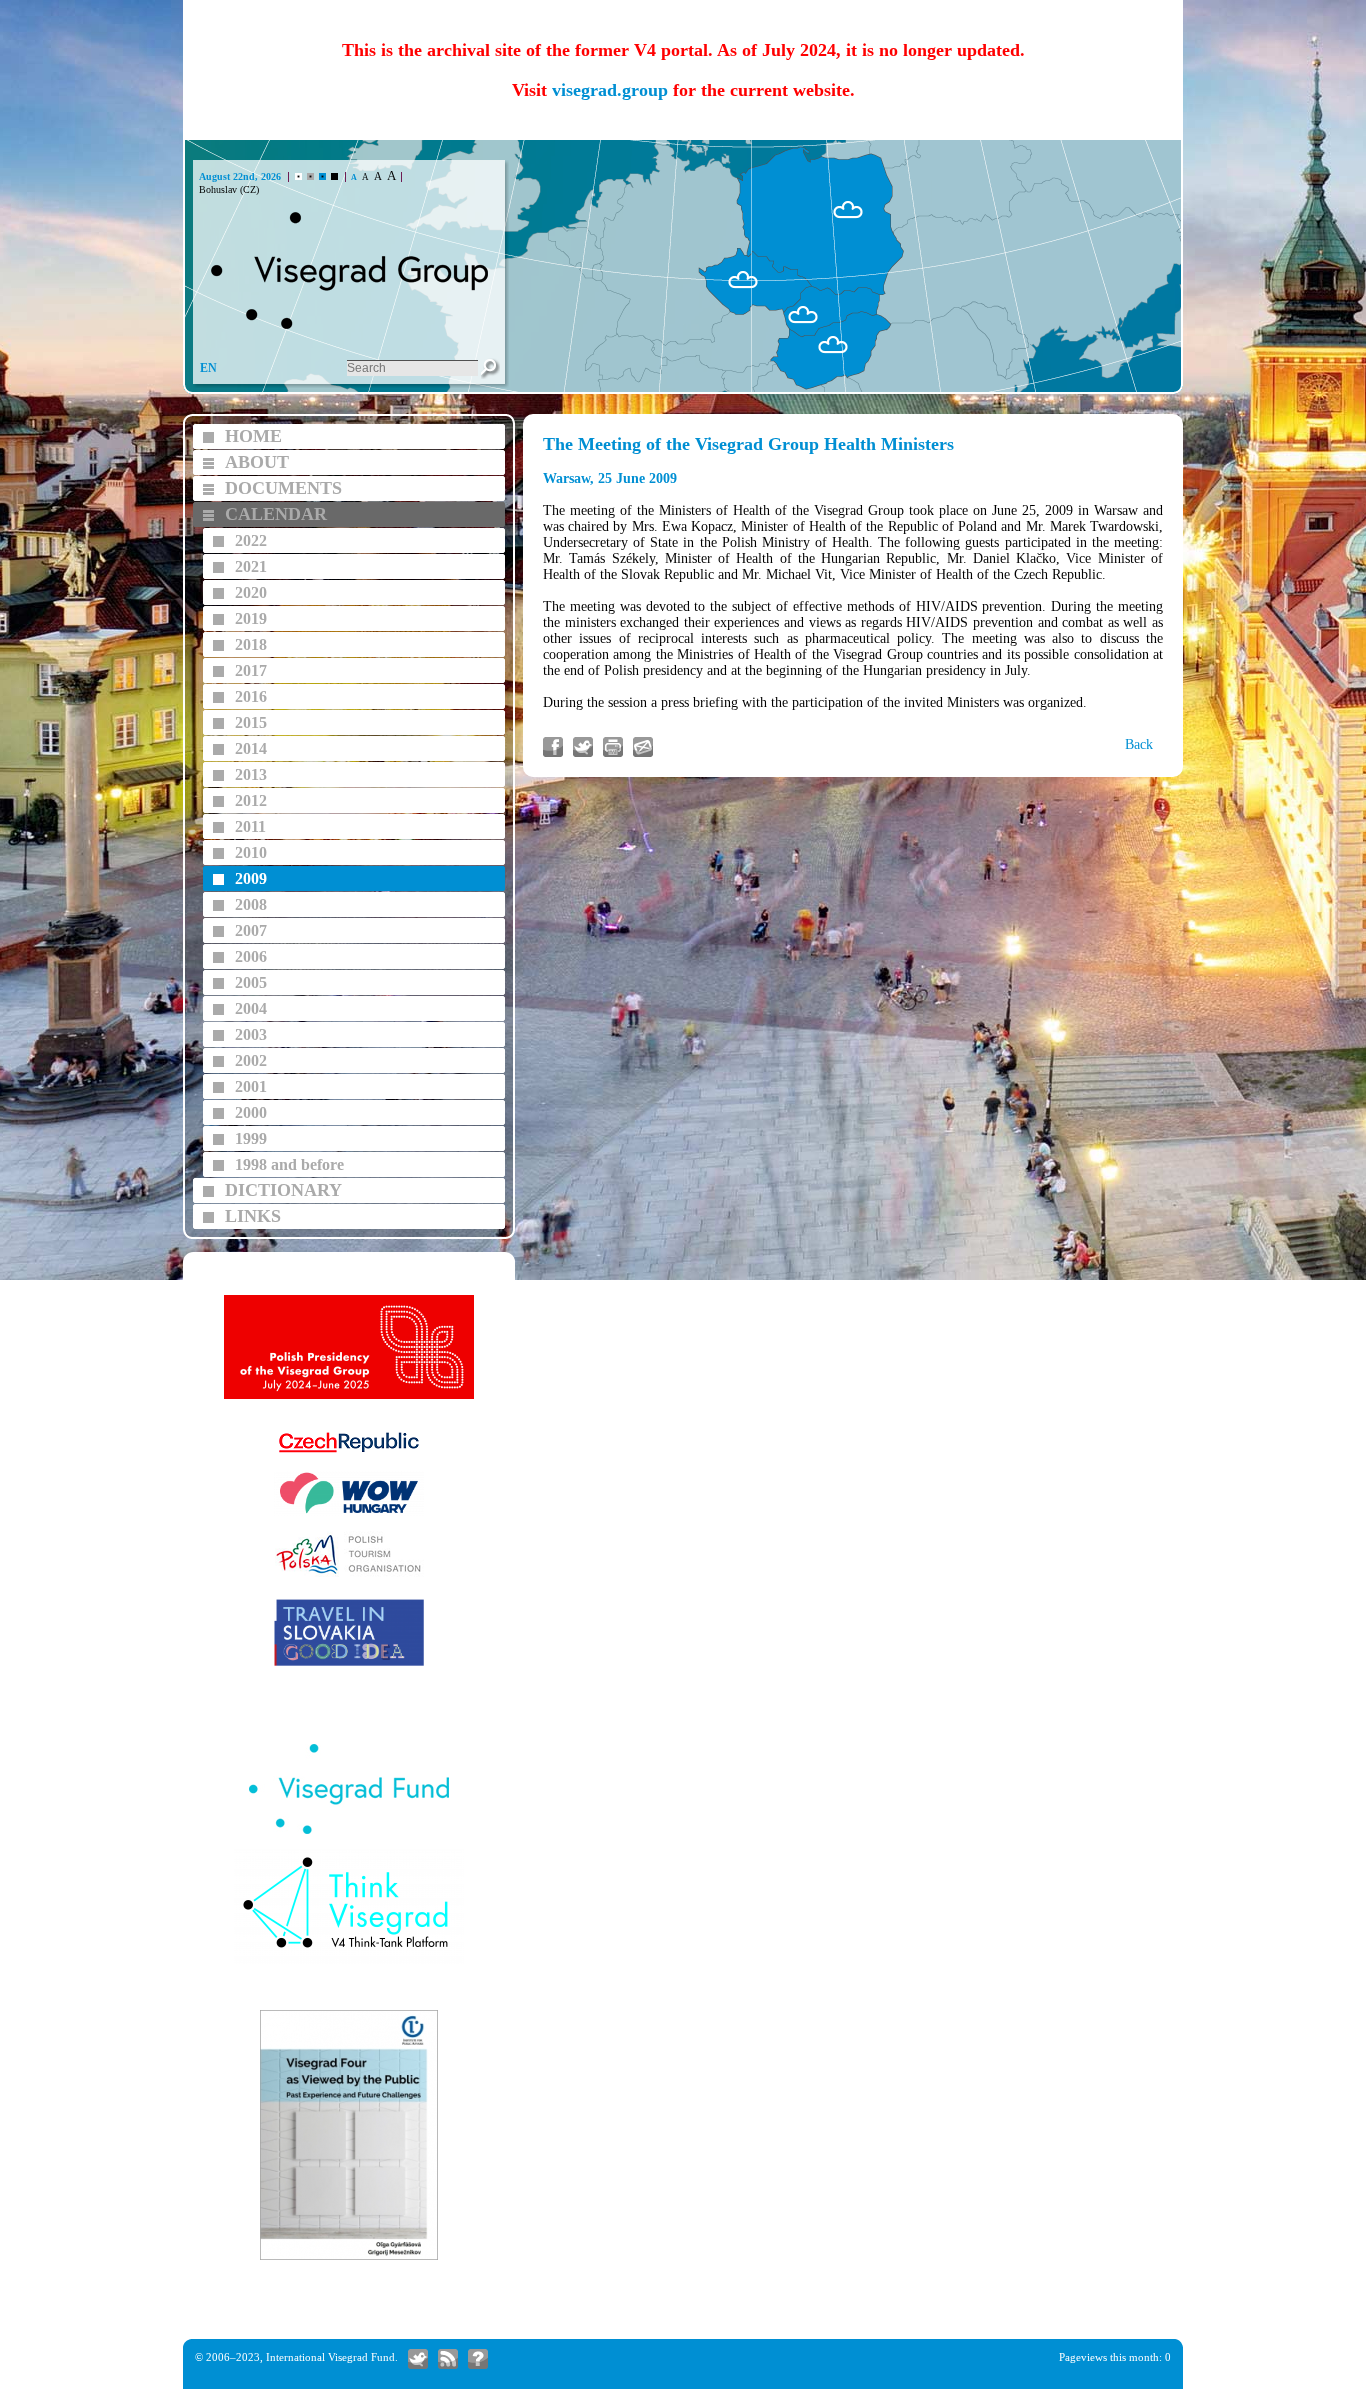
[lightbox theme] (334, 176)
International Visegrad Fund (330, 2357)
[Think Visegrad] (349, 1961)
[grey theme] (310, 176)
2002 (251, 1060)
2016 (251, 696)
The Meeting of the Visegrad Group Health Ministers (748, 444)
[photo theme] (322, 176)
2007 (251, 930)
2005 (251, 982)
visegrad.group (610, 90)
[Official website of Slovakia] (349, 1663)
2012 (251, 800)
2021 (251, 566)
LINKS (253, 1216)
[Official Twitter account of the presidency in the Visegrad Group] (418, 2359)
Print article (613, 747)
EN (208, 368)
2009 (251, 878)
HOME (253, 436)
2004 (251, 1008)
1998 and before (289, 1164)
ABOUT (257, 462)
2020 (251, 592)
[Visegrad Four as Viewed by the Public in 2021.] (349, 2257)
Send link (643, 747)
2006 (251, 956)
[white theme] (298, 176)
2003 (251, 1034)
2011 (250, 826)
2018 (251, 644)
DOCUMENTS (283, 488)
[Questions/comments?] (478, 2359)
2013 (251, 774)
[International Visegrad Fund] (349, 1831)
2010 (251, 852)
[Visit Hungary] (349, 1513)
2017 (251, 670)
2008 (251, 904)
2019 (251, 618)
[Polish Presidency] (349, 1396)
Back (1139, 744)
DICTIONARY (283, 1190)
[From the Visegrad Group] (448, 2359)
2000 (251, 1112)
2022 (251, 540)
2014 (251, 748)
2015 (251, 722)
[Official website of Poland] (349, 1574)
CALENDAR (276, 514)
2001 (251, 1086)
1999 (251, 1138)
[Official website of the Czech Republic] (349, 1453)
